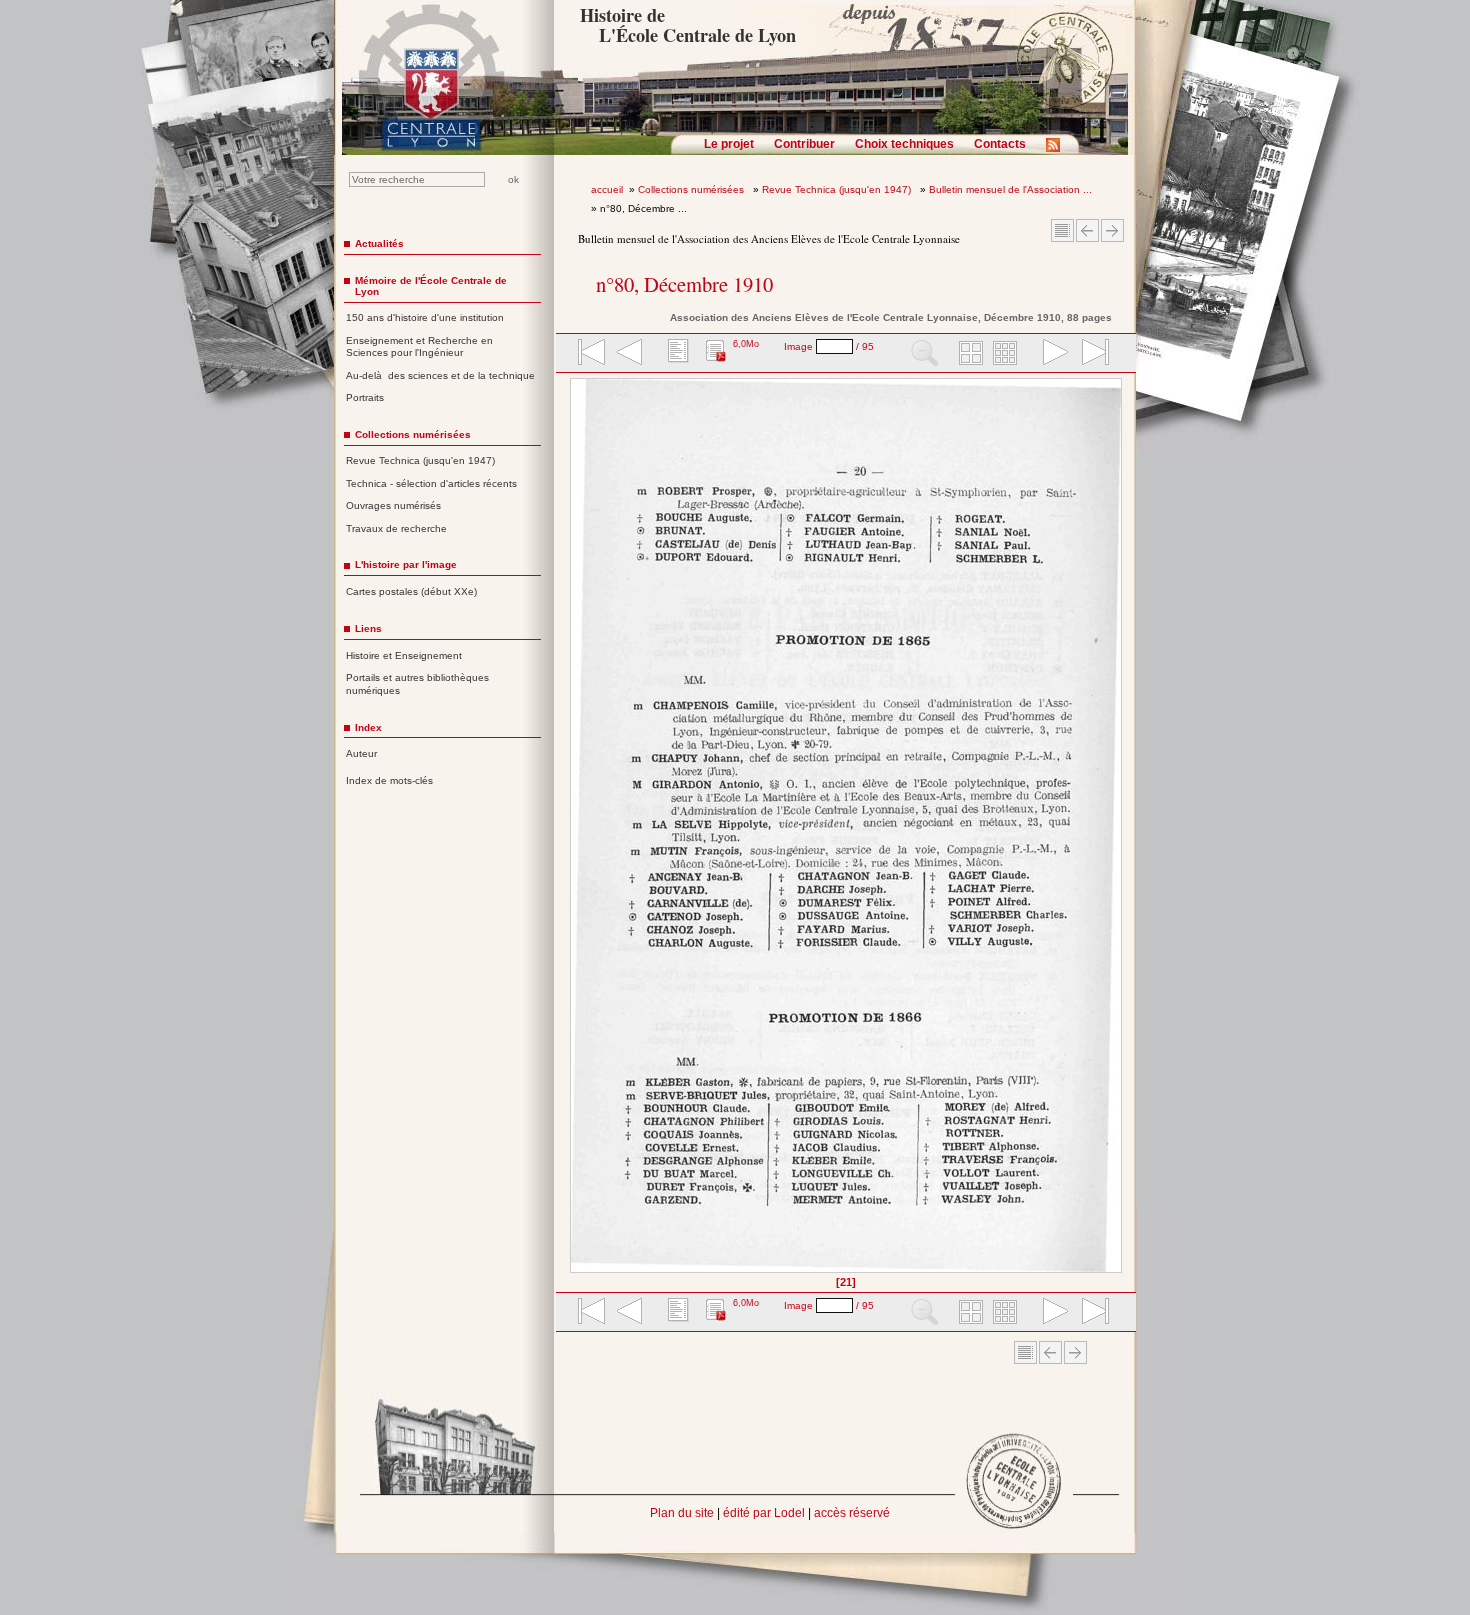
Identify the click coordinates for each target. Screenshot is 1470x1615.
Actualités (379, 243)
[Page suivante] (1116, 832)
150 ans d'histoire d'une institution (425, 317)
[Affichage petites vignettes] (1008, 354)
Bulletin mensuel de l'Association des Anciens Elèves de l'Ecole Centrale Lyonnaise (769, 238)
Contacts (1000, 144)
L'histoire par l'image (406, 564)
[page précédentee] (630, 354)
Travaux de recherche (396, 528)
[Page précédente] (576, 832)
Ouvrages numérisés (393, 505)
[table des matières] (676, 354)
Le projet (729, 144)
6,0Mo (746, 344)
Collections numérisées (692, 189)
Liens (368, 628)
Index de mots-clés (389, 780)
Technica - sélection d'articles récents (431, 483)
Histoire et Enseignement (404, 655)
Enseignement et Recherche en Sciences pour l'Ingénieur (419, 347)
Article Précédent (1087, 230)
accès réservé (852, 1513)
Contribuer (804, 144)
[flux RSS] (1058, 151)
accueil (607, 189)
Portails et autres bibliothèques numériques (417, 684)
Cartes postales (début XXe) (411, 591)
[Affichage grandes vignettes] (968, 354)
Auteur (361, 753)
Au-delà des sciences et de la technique (440, 375)
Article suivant (1112, 230)
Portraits (365, 397)
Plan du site (682, 1513)
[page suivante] (1051, 354)
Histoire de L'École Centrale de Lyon (687, 25)
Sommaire (1062, 230)
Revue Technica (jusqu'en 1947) (838, 189)
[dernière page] (1089, 354)
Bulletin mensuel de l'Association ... (1010, 189)
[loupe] (924, 354)
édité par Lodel (764, 1513)
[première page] (590, 354)
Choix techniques (904, 144)
